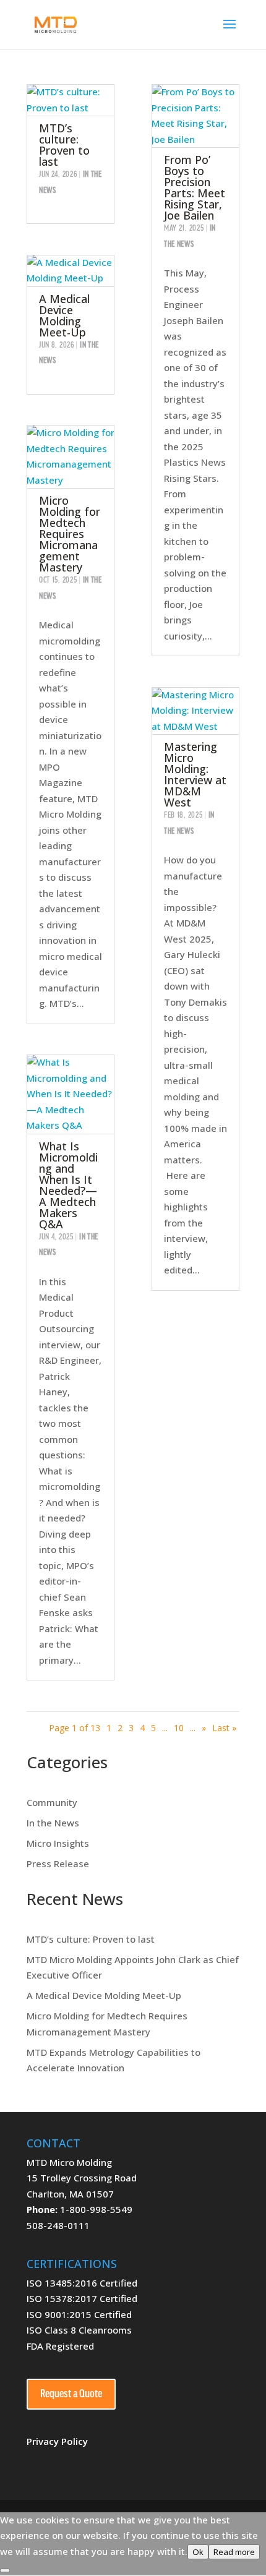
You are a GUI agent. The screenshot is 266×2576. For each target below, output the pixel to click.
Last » (224, 1728)
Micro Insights (58, 1843)
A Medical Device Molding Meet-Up (64, 315)
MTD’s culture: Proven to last (64, 145)
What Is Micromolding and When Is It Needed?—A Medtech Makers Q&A (68, 1185)
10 (179, 1728)
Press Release (58, 1864)
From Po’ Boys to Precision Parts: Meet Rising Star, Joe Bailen (195, 187)
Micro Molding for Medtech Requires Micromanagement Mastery (70, 534)
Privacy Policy (57, 2441)
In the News (53, 1823)
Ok (198, 2552)
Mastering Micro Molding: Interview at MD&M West (195, 774)
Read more (234, 2552)
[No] (5, 2570)
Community (52, 1802)
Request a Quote (71, 2394)
